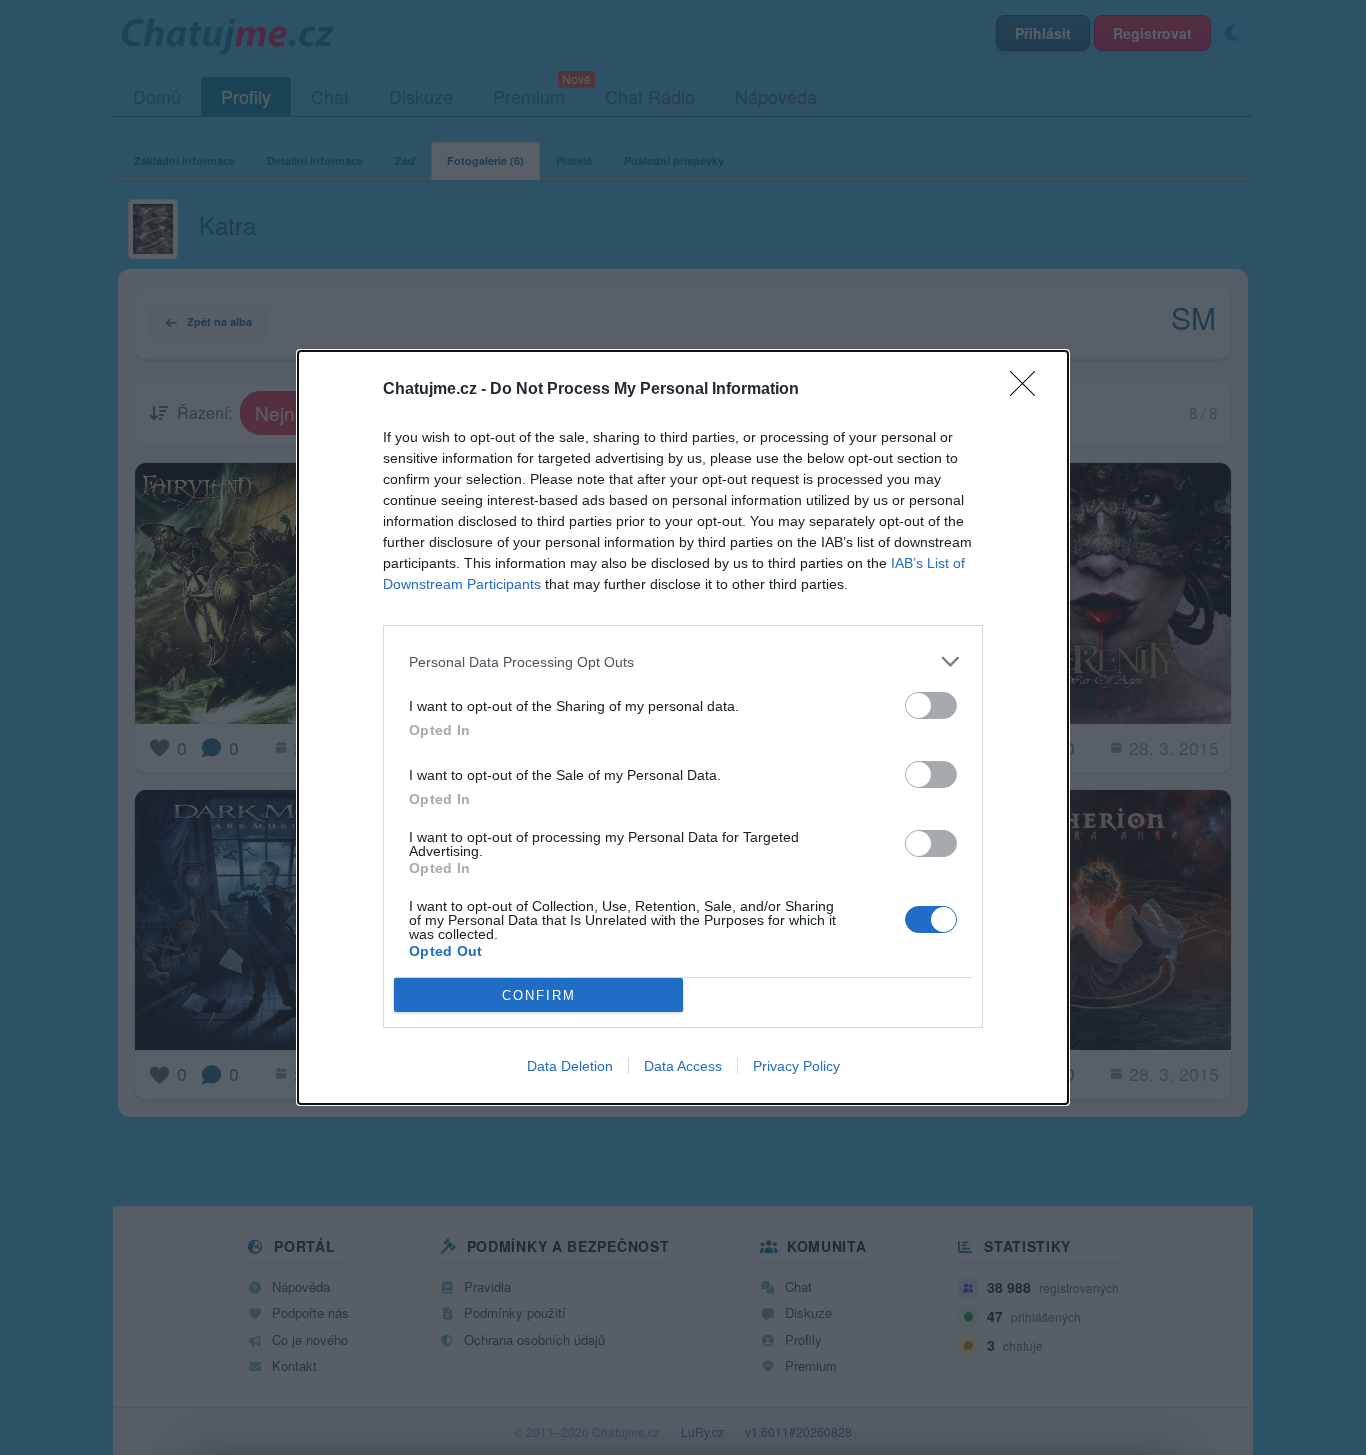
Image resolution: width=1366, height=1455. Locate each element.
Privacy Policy (796, 1066)
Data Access (683, 1066)
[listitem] (683, 661)
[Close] (1029, 390)
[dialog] (683, 727)
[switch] (931, 705)
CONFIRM (539, 995)
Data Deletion (570, 1066)
